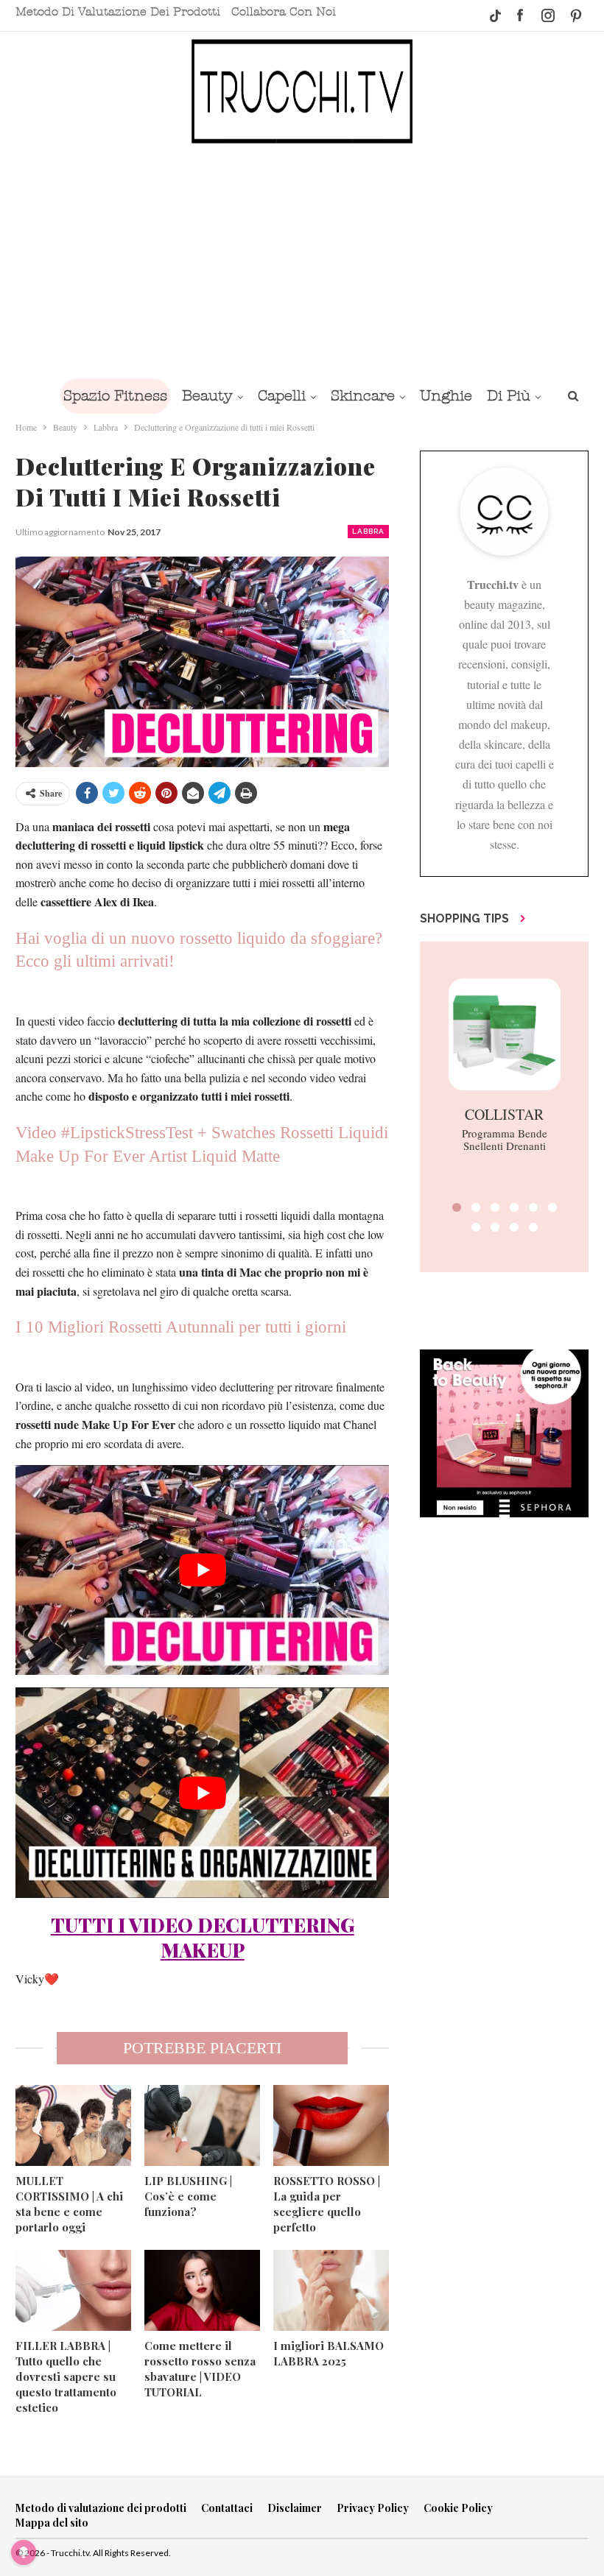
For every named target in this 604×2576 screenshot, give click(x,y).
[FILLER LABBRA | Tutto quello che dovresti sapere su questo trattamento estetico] (73, 2290)
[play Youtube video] (202, 1570)
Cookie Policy (458, 2508)
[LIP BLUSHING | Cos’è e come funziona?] (202, 2125)
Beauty (207, 396)
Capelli (282, 396)
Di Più (509, 396)
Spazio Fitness (115, 396)
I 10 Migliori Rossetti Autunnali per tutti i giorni (181, 1327)
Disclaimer (295, 2508)
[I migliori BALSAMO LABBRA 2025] (331, 2290)
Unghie (446, 396)
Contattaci (227, 2508)
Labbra (368, 531)
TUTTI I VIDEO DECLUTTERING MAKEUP (203, 1937)
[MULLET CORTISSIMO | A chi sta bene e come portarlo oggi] (73, 2125)
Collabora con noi (284, 12)
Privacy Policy (373, 2508)
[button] (457, 1207)
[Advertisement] (302, 260)
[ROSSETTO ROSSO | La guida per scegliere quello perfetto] (331, 2125)
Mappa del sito (52, 2523)
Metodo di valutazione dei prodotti (118, 12)
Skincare (363, 396)
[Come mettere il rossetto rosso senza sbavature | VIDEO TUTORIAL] (202, 2290)
